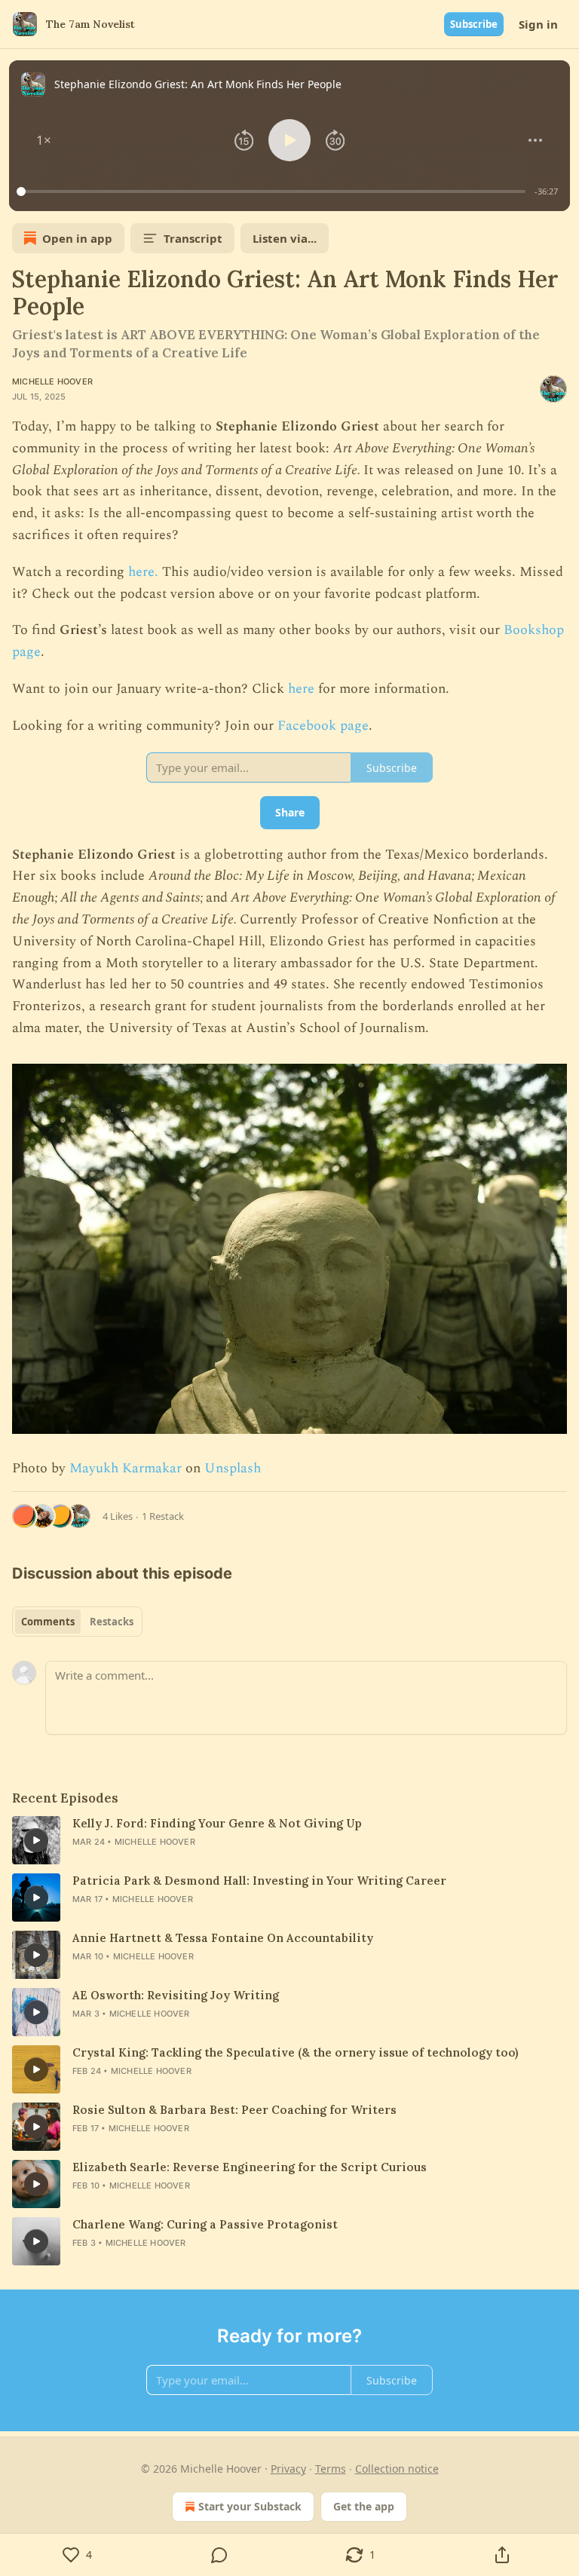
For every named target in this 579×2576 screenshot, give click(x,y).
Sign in (538, 24)
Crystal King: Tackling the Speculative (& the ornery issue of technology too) (295, 2052)
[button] (44, 140)
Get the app (364, 2506)
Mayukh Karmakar (126, 1468)
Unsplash (233, 1468)
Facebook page (323, 726)
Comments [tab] (48, 1622)
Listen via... (285, 238)
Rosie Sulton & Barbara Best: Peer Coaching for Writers (234, 2110)
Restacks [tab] (112, 1622)
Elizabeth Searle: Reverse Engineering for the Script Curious (250, 2167)
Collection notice (397, 2469)
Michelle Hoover (52, 381)
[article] (289, 1840)
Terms (331, 2469)
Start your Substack (250, 2506)
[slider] (273, 191)
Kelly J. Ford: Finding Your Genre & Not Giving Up (217, 1823)
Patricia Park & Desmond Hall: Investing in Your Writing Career (259, 1881)
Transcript (193, 238)
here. (143, 572)
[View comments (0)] (219, 2555)
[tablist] (77, 1622)
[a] (36, 1840)
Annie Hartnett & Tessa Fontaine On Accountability (223, 1938)
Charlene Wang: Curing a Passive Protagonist (205, 2224)
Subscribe (474, 24)
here (301, 689)
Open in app (77, 238)
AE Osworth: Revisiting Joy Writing (176, 1995)
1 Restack (163, 1516)
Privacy (288, 2469)
